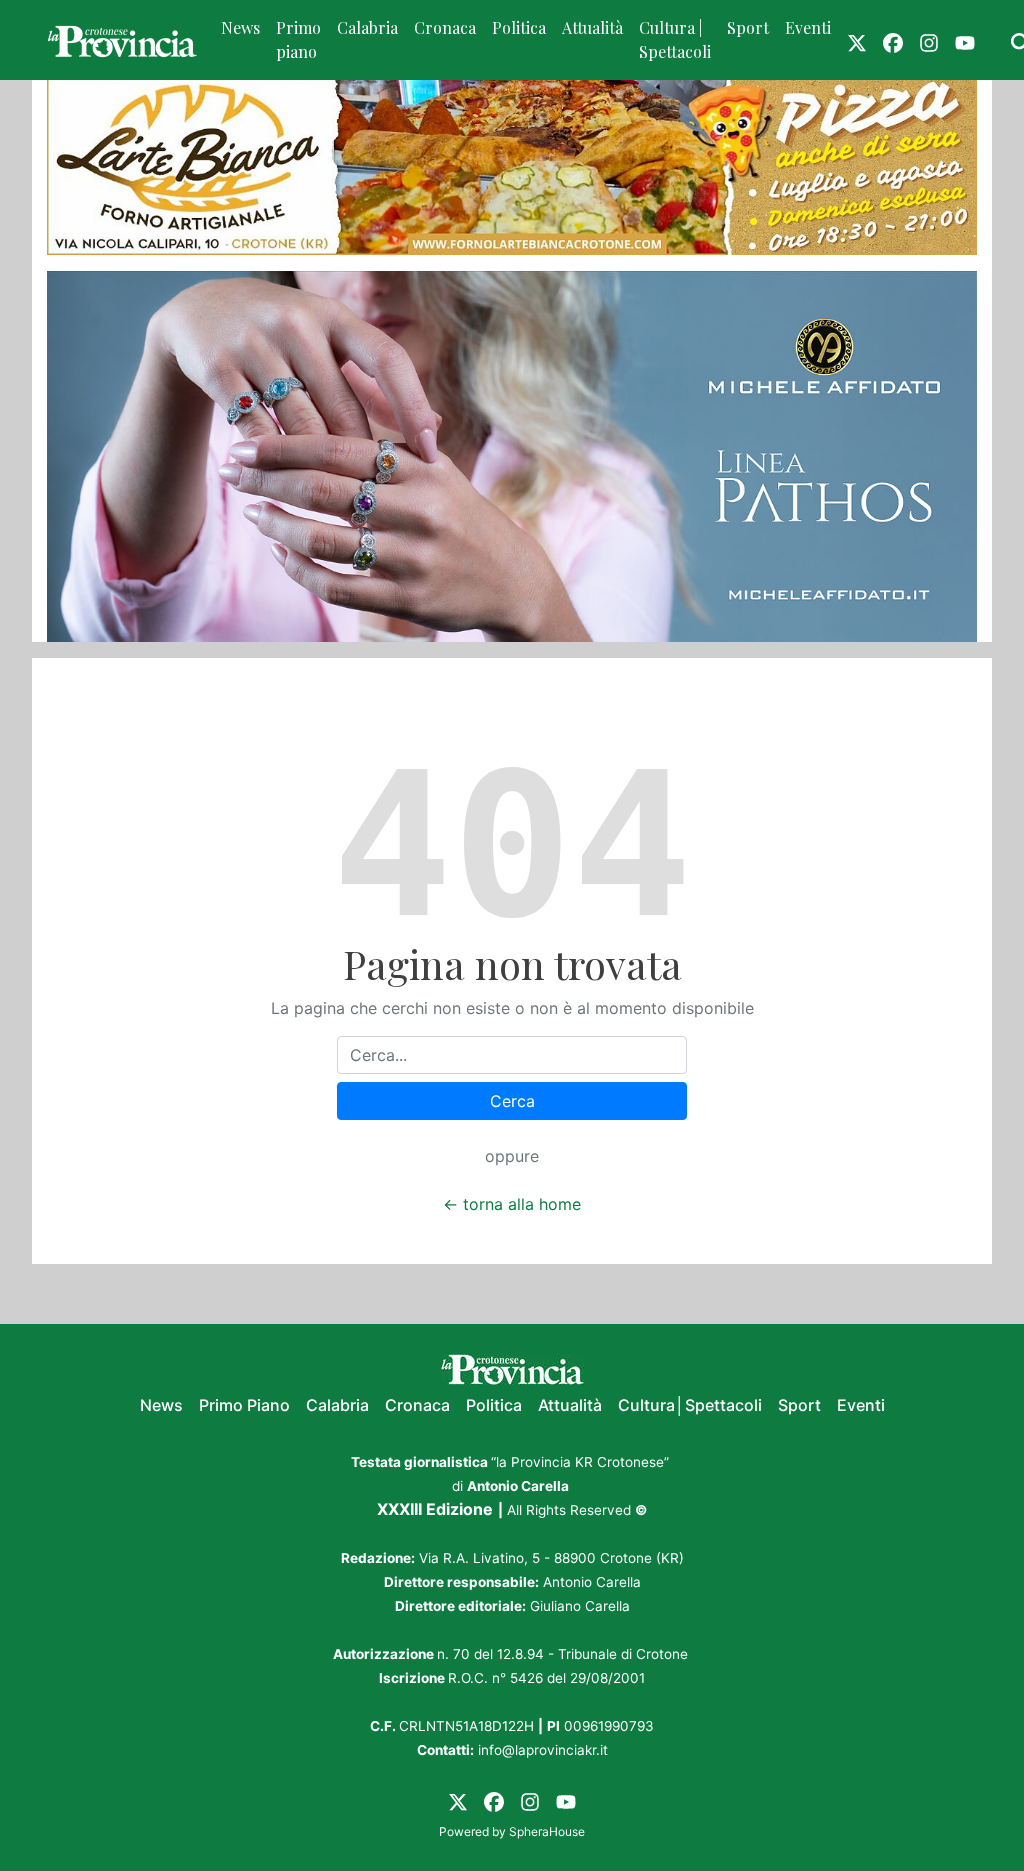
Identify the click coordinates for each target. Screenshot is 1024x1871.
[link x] (857, 40)
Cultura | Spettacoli (675, 39)
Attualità (592, 27)
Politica (519, 27)
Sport (748, 27)
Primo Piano (244, 1405)
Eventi (808, 27)
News (240, 27)
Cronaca (445, 27)
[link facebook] (893, 40)
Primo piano (298, 39)
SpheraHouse (547, 1831)
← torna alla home (512, 1204)
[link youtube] (965, 40)
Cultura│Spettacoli (690, 1405)
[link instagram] (929, 40)
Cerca (512, 1101)
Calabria (367, 27)
